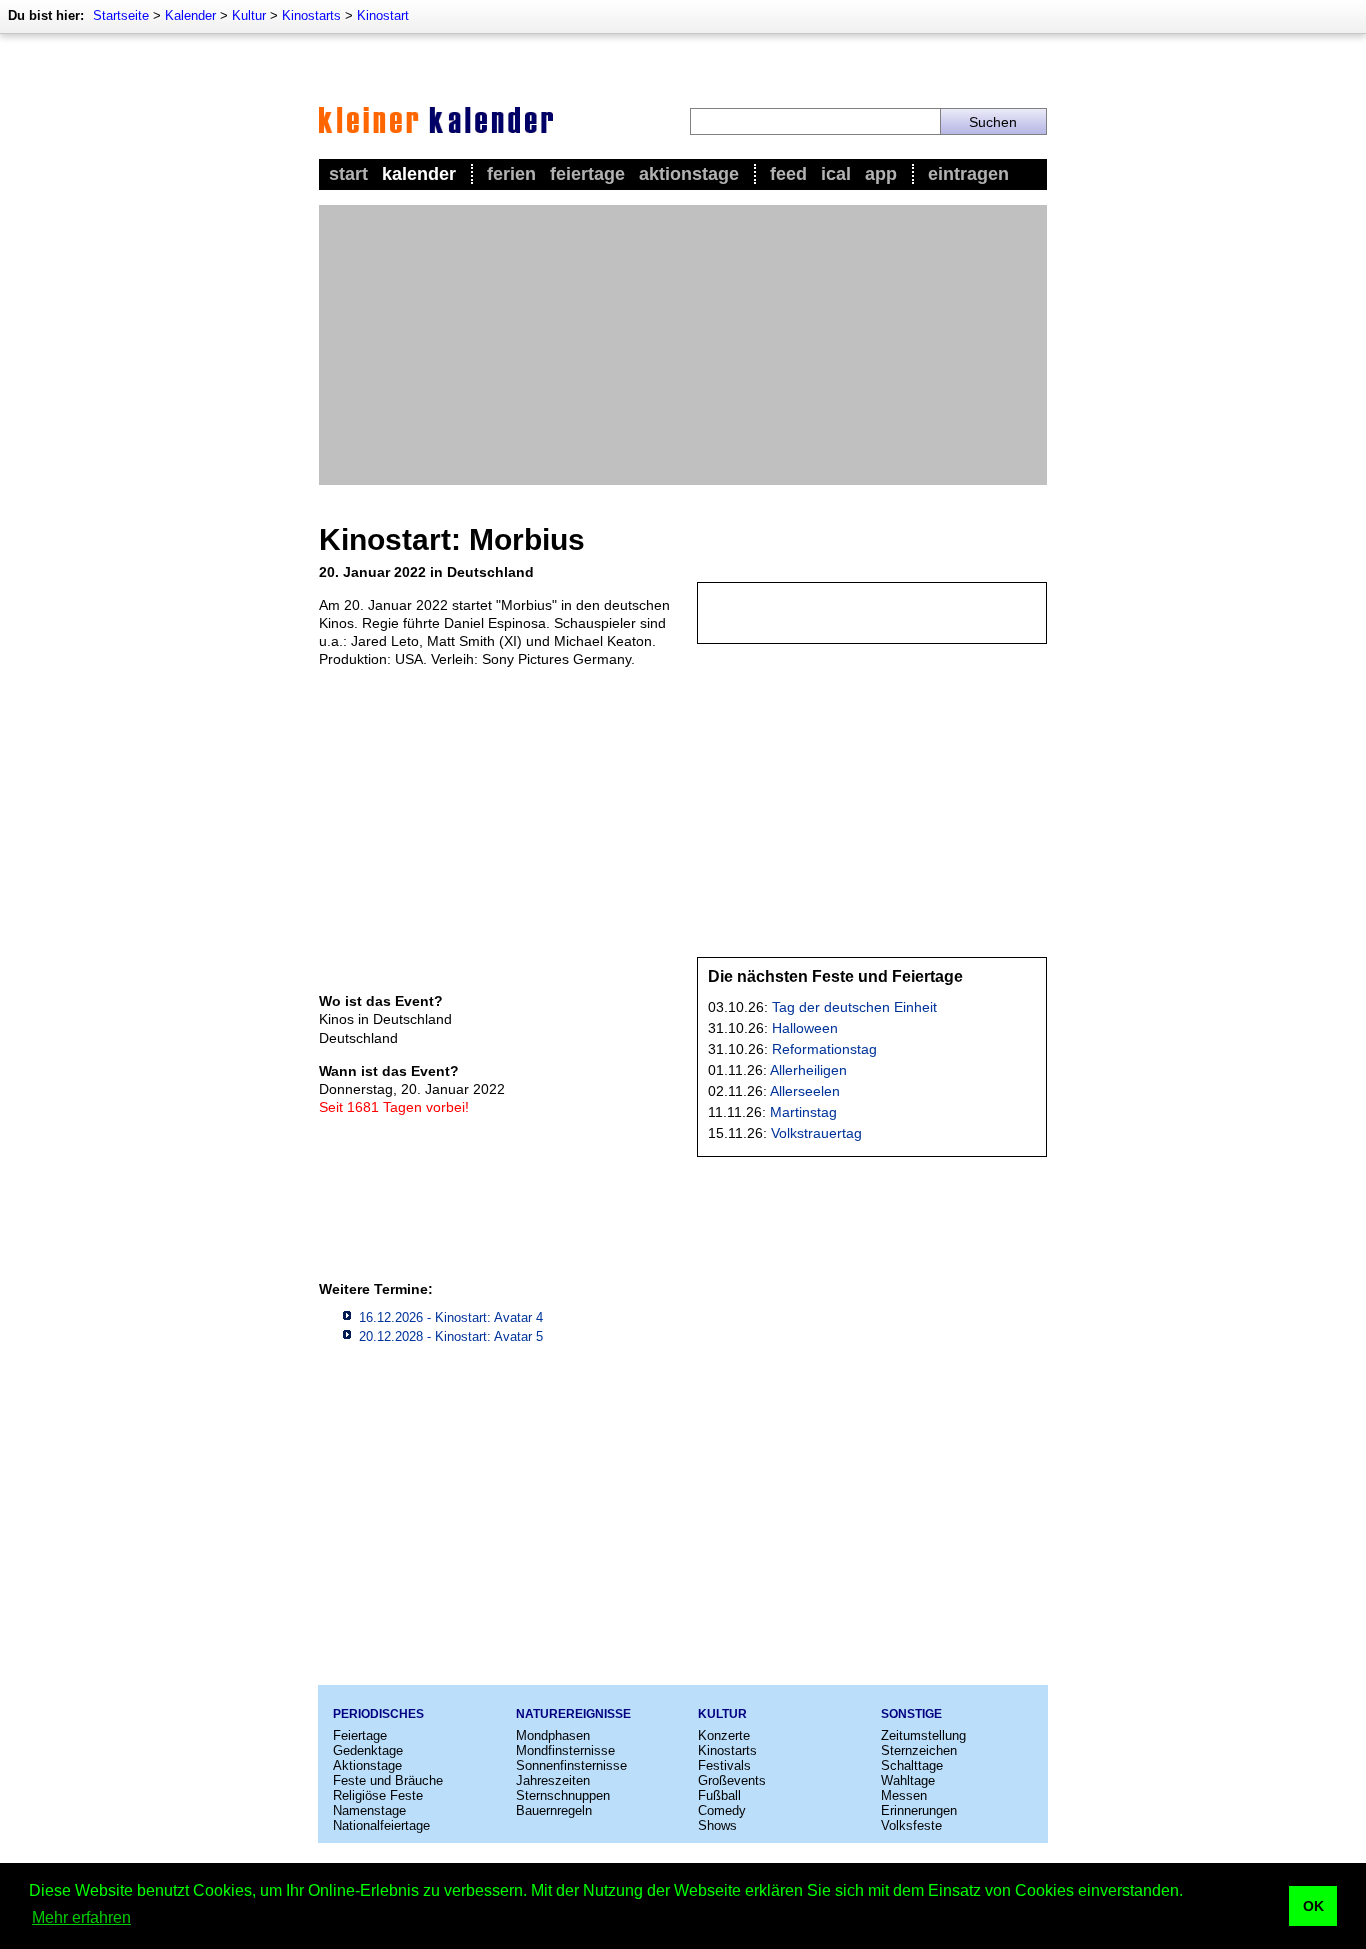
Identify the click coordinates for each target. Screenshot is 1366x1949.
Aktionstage (689, 174)
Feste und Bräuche (388, 1780)
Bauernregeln (554, 1810)
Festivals (724, 1765)
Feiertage (587, 174)
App (881, 174)
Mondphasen (553, 1735)
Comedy (722, 1810)
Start (348, 174)
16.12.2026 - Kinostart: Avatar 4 (451, 1317)
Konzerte (724, 1735)
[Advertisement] (683, 345)
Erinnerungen (919, 1810)
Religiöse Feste (378, 1795)
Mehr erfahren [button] (81, 1917)
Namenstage (369, 1810)
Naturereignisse (573, 1714)
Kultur (249, 15)
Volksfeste (911, 1825)
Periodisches (378, 1714)
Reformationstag (824, 1049)
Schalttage (912, 1765)
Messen (904, 1795)
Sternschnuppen (563, 1795)
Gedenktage (368, 1750)
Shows (717, 1825)
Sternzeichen (919, 1750)
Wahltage (908, 1780)
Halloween (805, 1028)
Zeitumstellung (923, 1735)
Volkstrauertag (816, 1133)
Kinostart (383, 15)
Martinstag (803, 1112)
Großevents (732, 1780)
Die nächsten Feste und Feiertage (835, 976)
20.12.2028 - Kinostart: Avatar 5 (451, 1336)
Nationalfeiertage (381, 1825)
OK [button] (1313, 1906)
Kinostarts (311, 15)
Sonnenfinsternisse (571, 1765)
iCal (836, 174)
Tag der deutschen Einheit (854, 1007)
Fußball (719, 1795)
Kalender (190, 15)
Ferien (511, 174)
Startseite (121, 15)
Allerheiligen (808, 1070)
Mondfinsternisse (565, 1750)
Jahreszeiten (553, 1780)
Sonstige (911, 1714)
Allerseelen (805, 1091)
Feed (788, 174)
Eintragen (968, 174)
